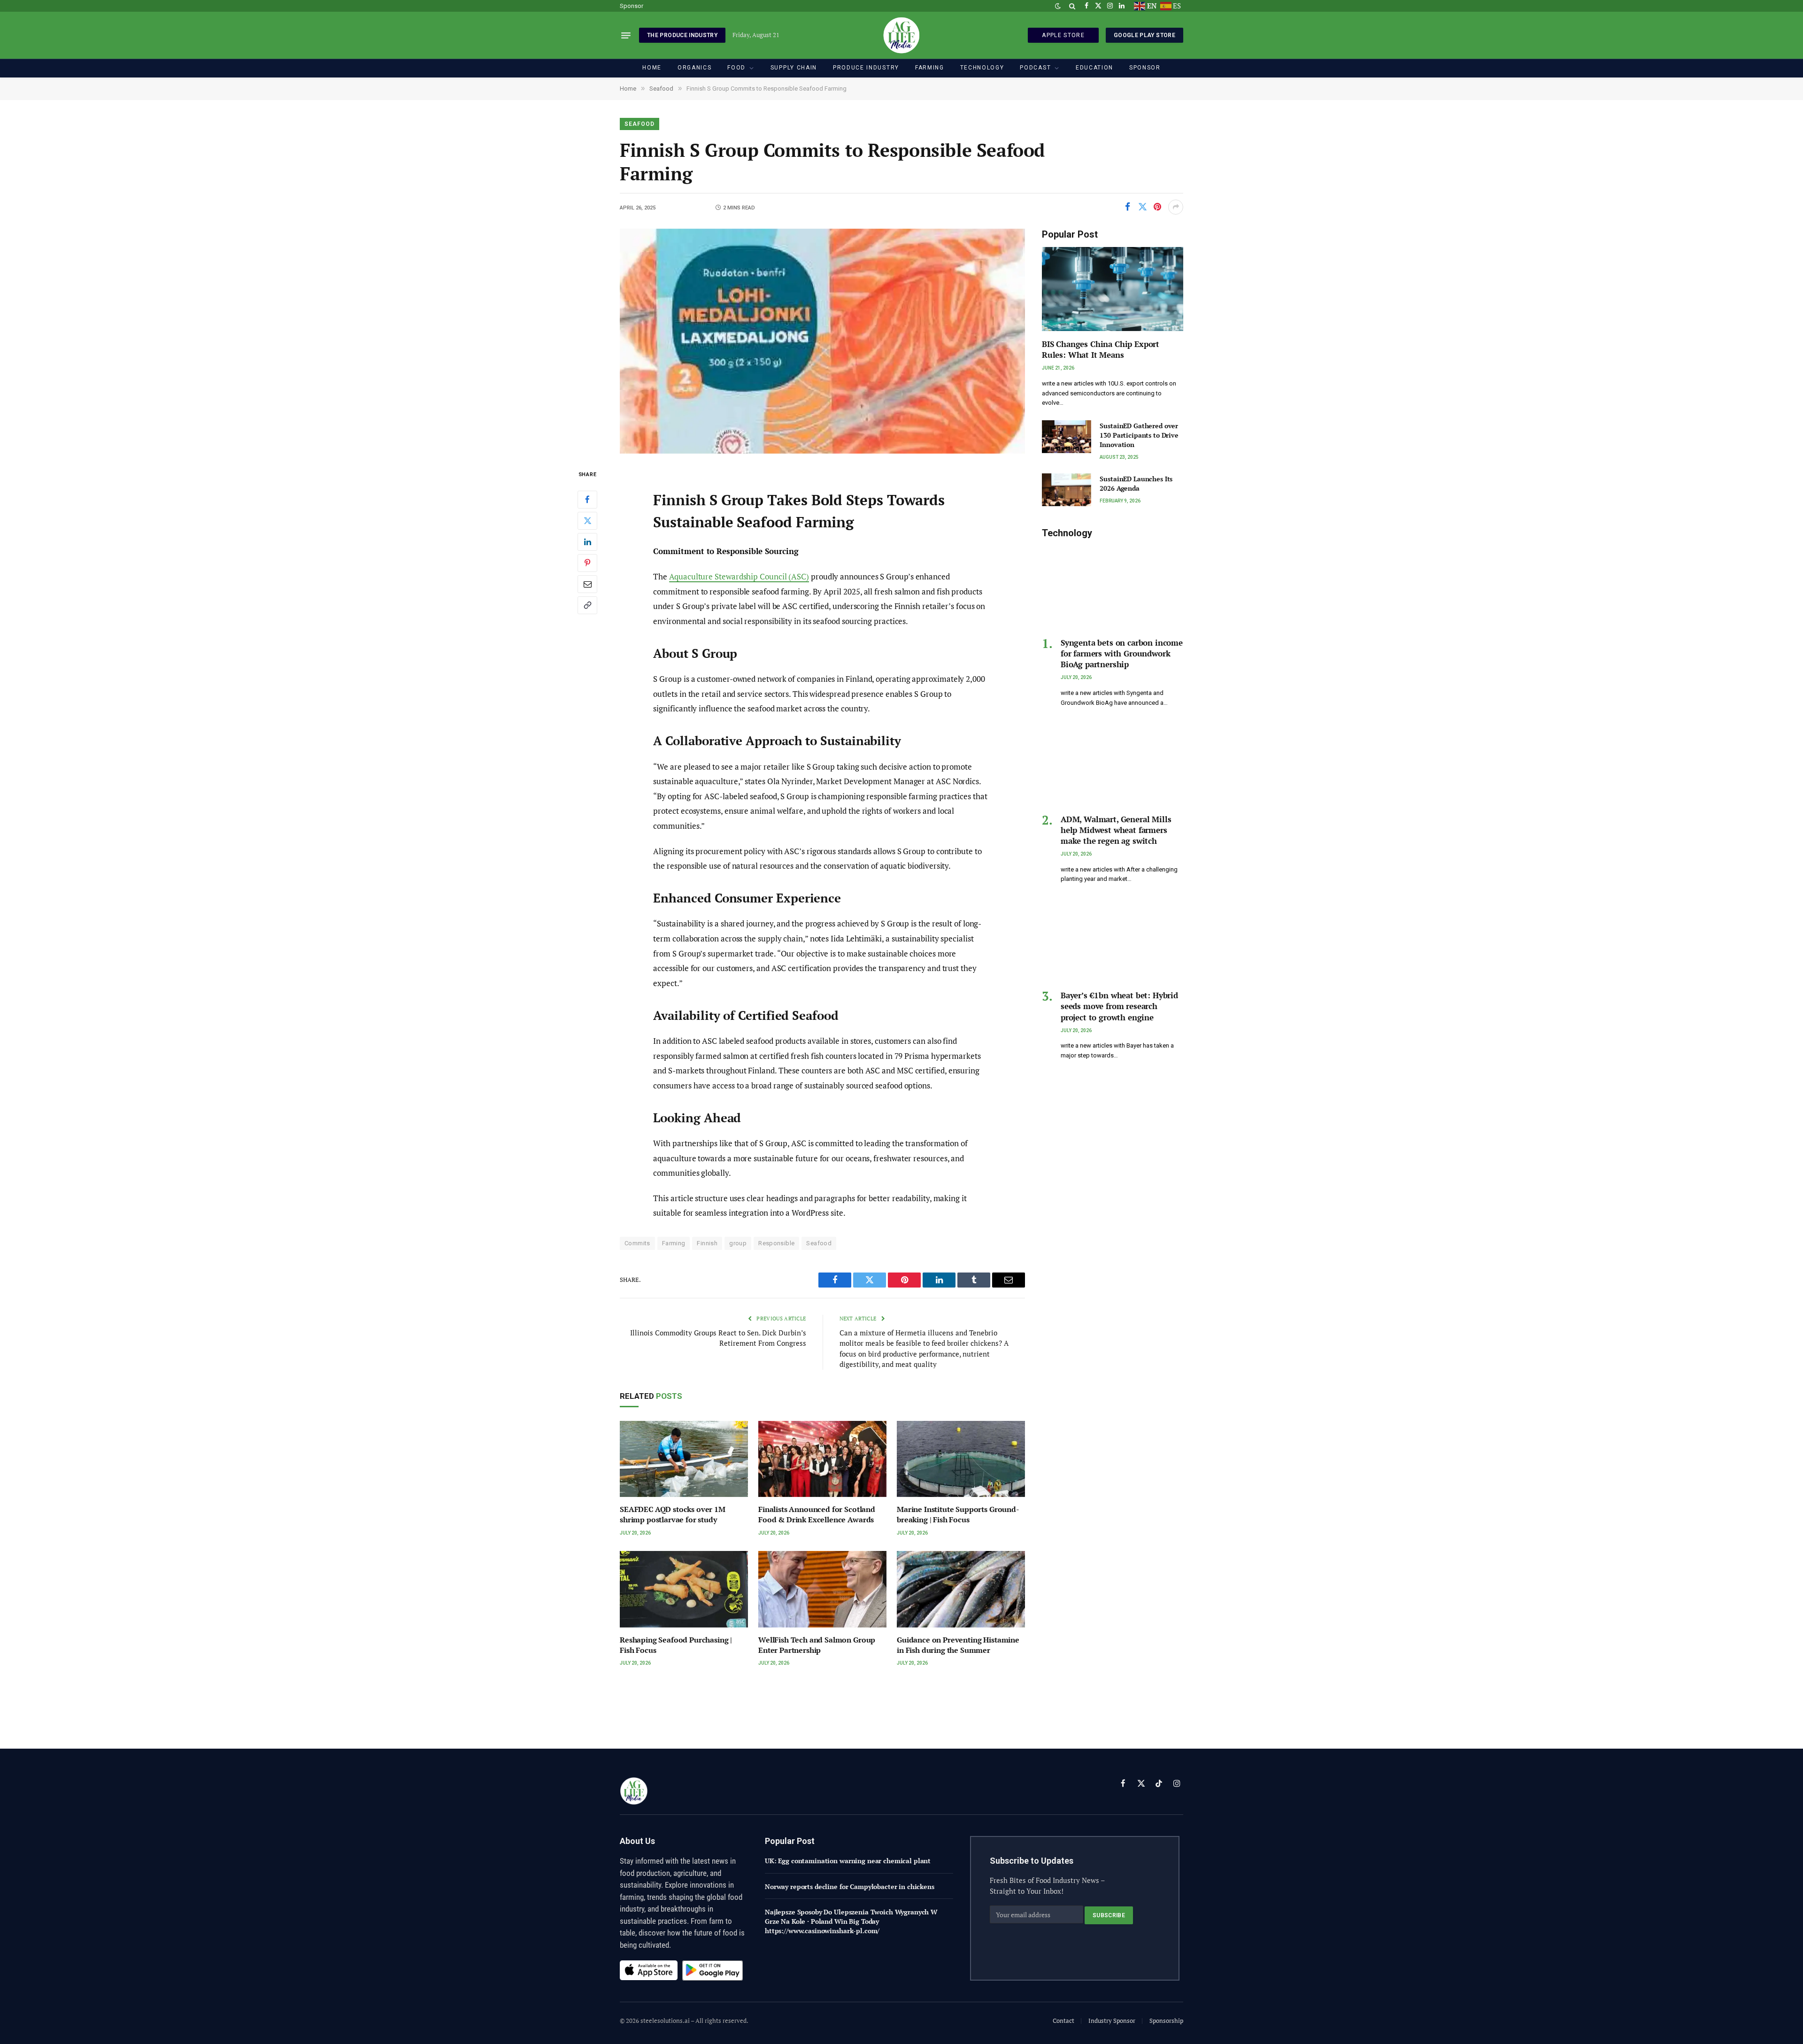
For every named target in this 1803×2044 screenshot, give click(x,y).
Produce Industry (866, 68)
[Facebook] (587, 500)
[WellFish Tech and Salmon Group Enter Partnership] (822, 1589)
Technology (982, 68)
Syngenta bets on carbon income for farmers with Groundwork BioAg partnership (1122, 653)
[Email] (587, 584)
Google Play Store (1144, 35)
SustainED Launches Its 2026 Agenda (1136, 483)
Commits (637, 1243)
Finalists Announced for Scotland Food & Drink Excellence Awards (817, 1515)
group (738, 1243)
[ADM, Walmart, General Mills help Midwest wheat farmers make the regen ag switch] (1113, 764)
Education (1094, 68)
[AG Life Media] (901, 35)
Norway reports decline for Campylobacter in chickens (850, 1886)
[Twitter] (587, 521)
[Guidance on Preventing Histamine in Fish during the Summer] (961, 1589)
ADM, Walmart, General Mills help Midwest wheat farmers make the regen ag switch (1116, 830)
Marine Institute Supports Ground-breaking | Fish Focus (958, 1515)
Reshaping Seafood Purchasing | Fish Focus (676, 1645)
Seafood (640, 124)
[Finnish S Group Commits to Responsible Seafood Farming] (822, 341)
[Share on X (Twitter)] (1142, 207)
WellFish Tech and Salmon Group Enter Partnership (817, 1645)
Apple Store (1063, 35)
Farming (930, 68)
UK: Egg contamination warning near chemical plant (848, 1861)
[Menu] (626, 35)
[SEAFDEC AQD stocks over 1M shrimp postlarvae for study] (684, 1459)
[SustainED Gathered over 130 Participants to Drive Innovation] (1067, 437)
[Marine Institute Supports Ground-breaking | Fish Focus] (961, 1459)
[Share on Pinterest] (1157, 207)
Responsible (776, 1243)
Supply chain (794, 68)
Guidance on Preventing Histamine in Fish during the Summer (958, 1645)
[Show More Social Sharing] (1176, 207)
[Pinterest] (587, 563)
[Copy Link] (587, 605)
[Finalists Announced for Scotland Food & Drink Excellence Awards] (822, 1459)
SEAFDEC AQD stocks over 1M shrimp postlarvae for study (673, 1515)
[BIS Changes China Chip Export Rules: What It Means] (1113, 289)
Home (652, 68)
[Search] (1072, 6)
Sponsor (632, 6)
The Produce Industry (682, 35)
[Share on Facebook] (1127, 207)
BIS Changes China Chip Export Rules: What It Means (1101, 349)
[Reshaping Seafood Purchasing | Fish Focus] (684, 1589)
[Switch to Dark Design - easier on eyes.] (1058, 6)
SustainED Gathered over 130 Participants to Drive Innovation (1139, 435)
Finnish (707, 1243)
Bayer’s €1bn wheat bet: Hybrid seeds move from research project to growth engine (1119, 1006)
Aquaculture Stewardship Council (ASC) (739, 576)
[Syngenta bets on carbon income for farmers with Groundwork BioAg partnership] (1113, 588)
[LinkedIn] (587, 542)
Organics (694, 68)
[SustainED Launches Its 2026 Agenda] (1067, 490)
